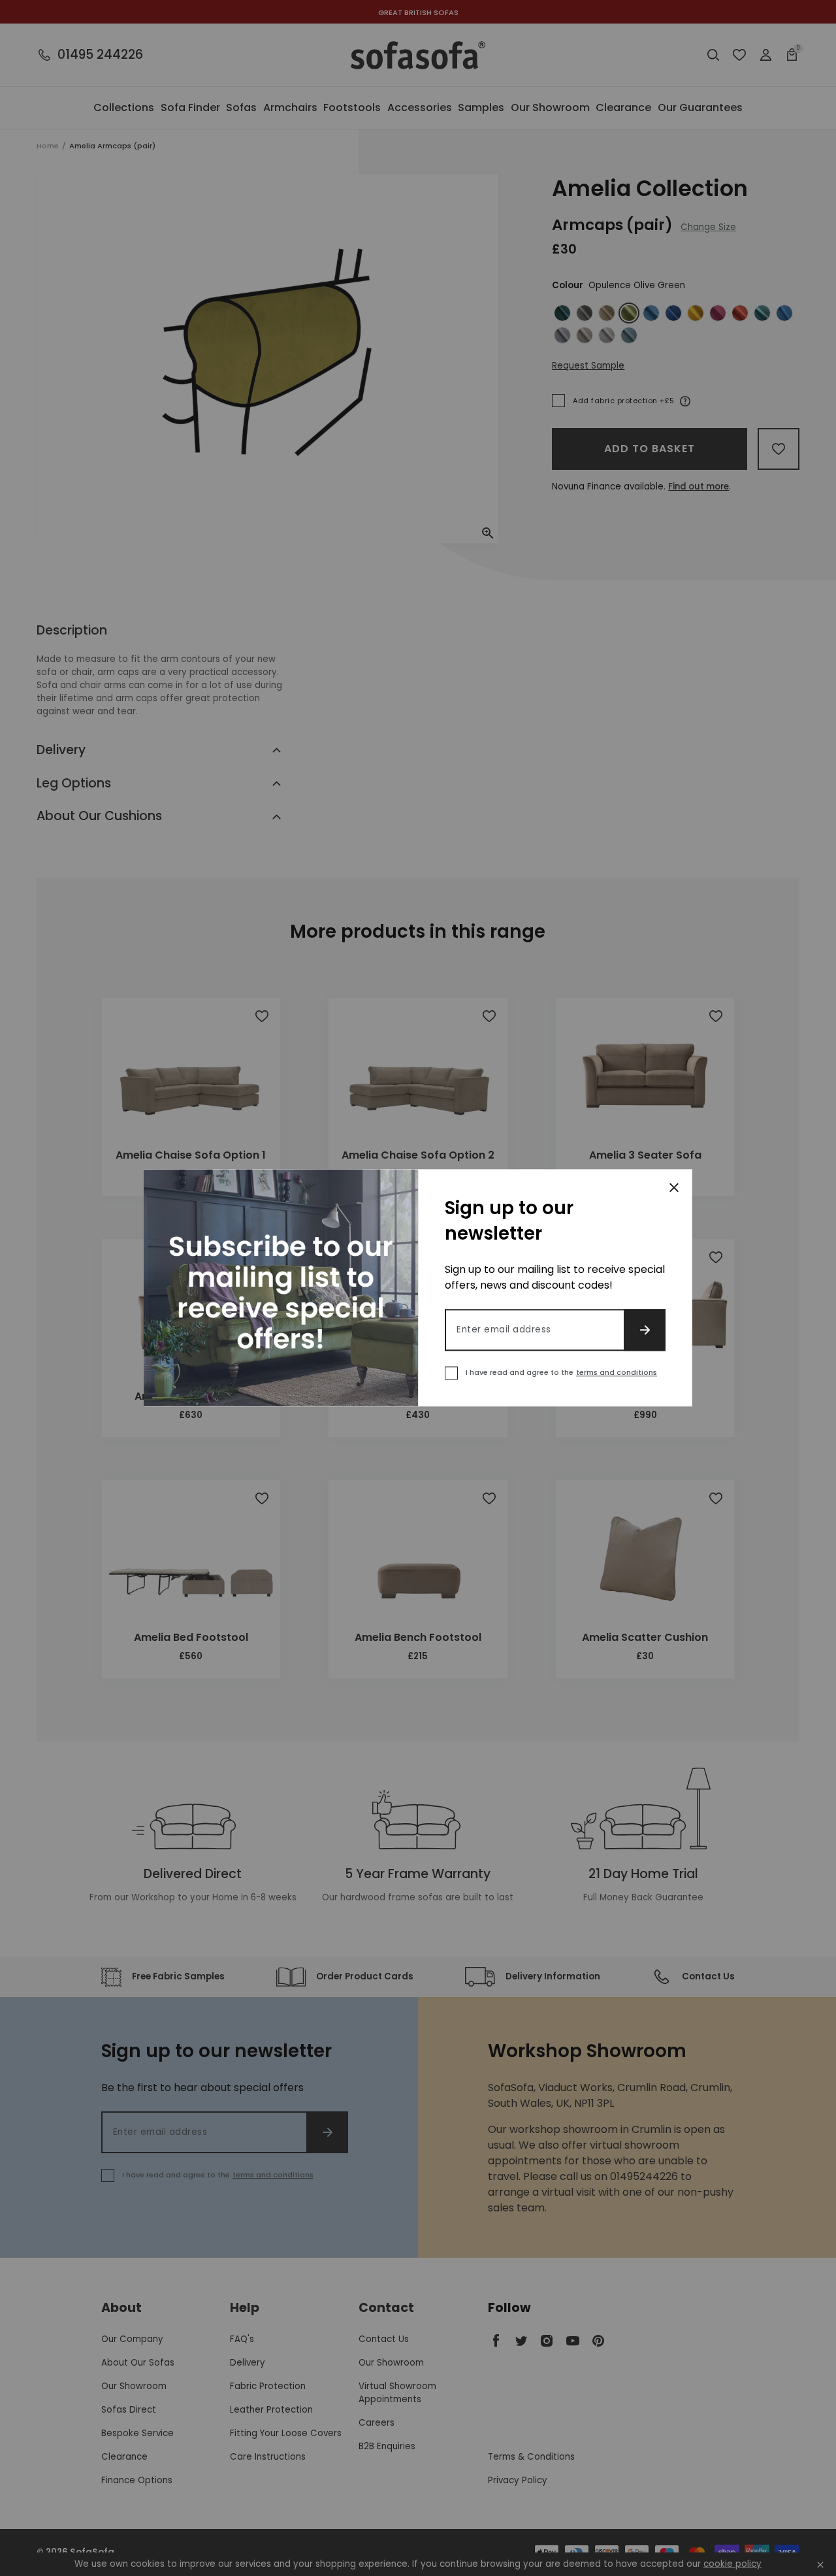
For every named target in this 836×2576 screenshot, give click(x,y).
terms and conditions (617, 1373)
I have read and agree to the (561, 1373)
